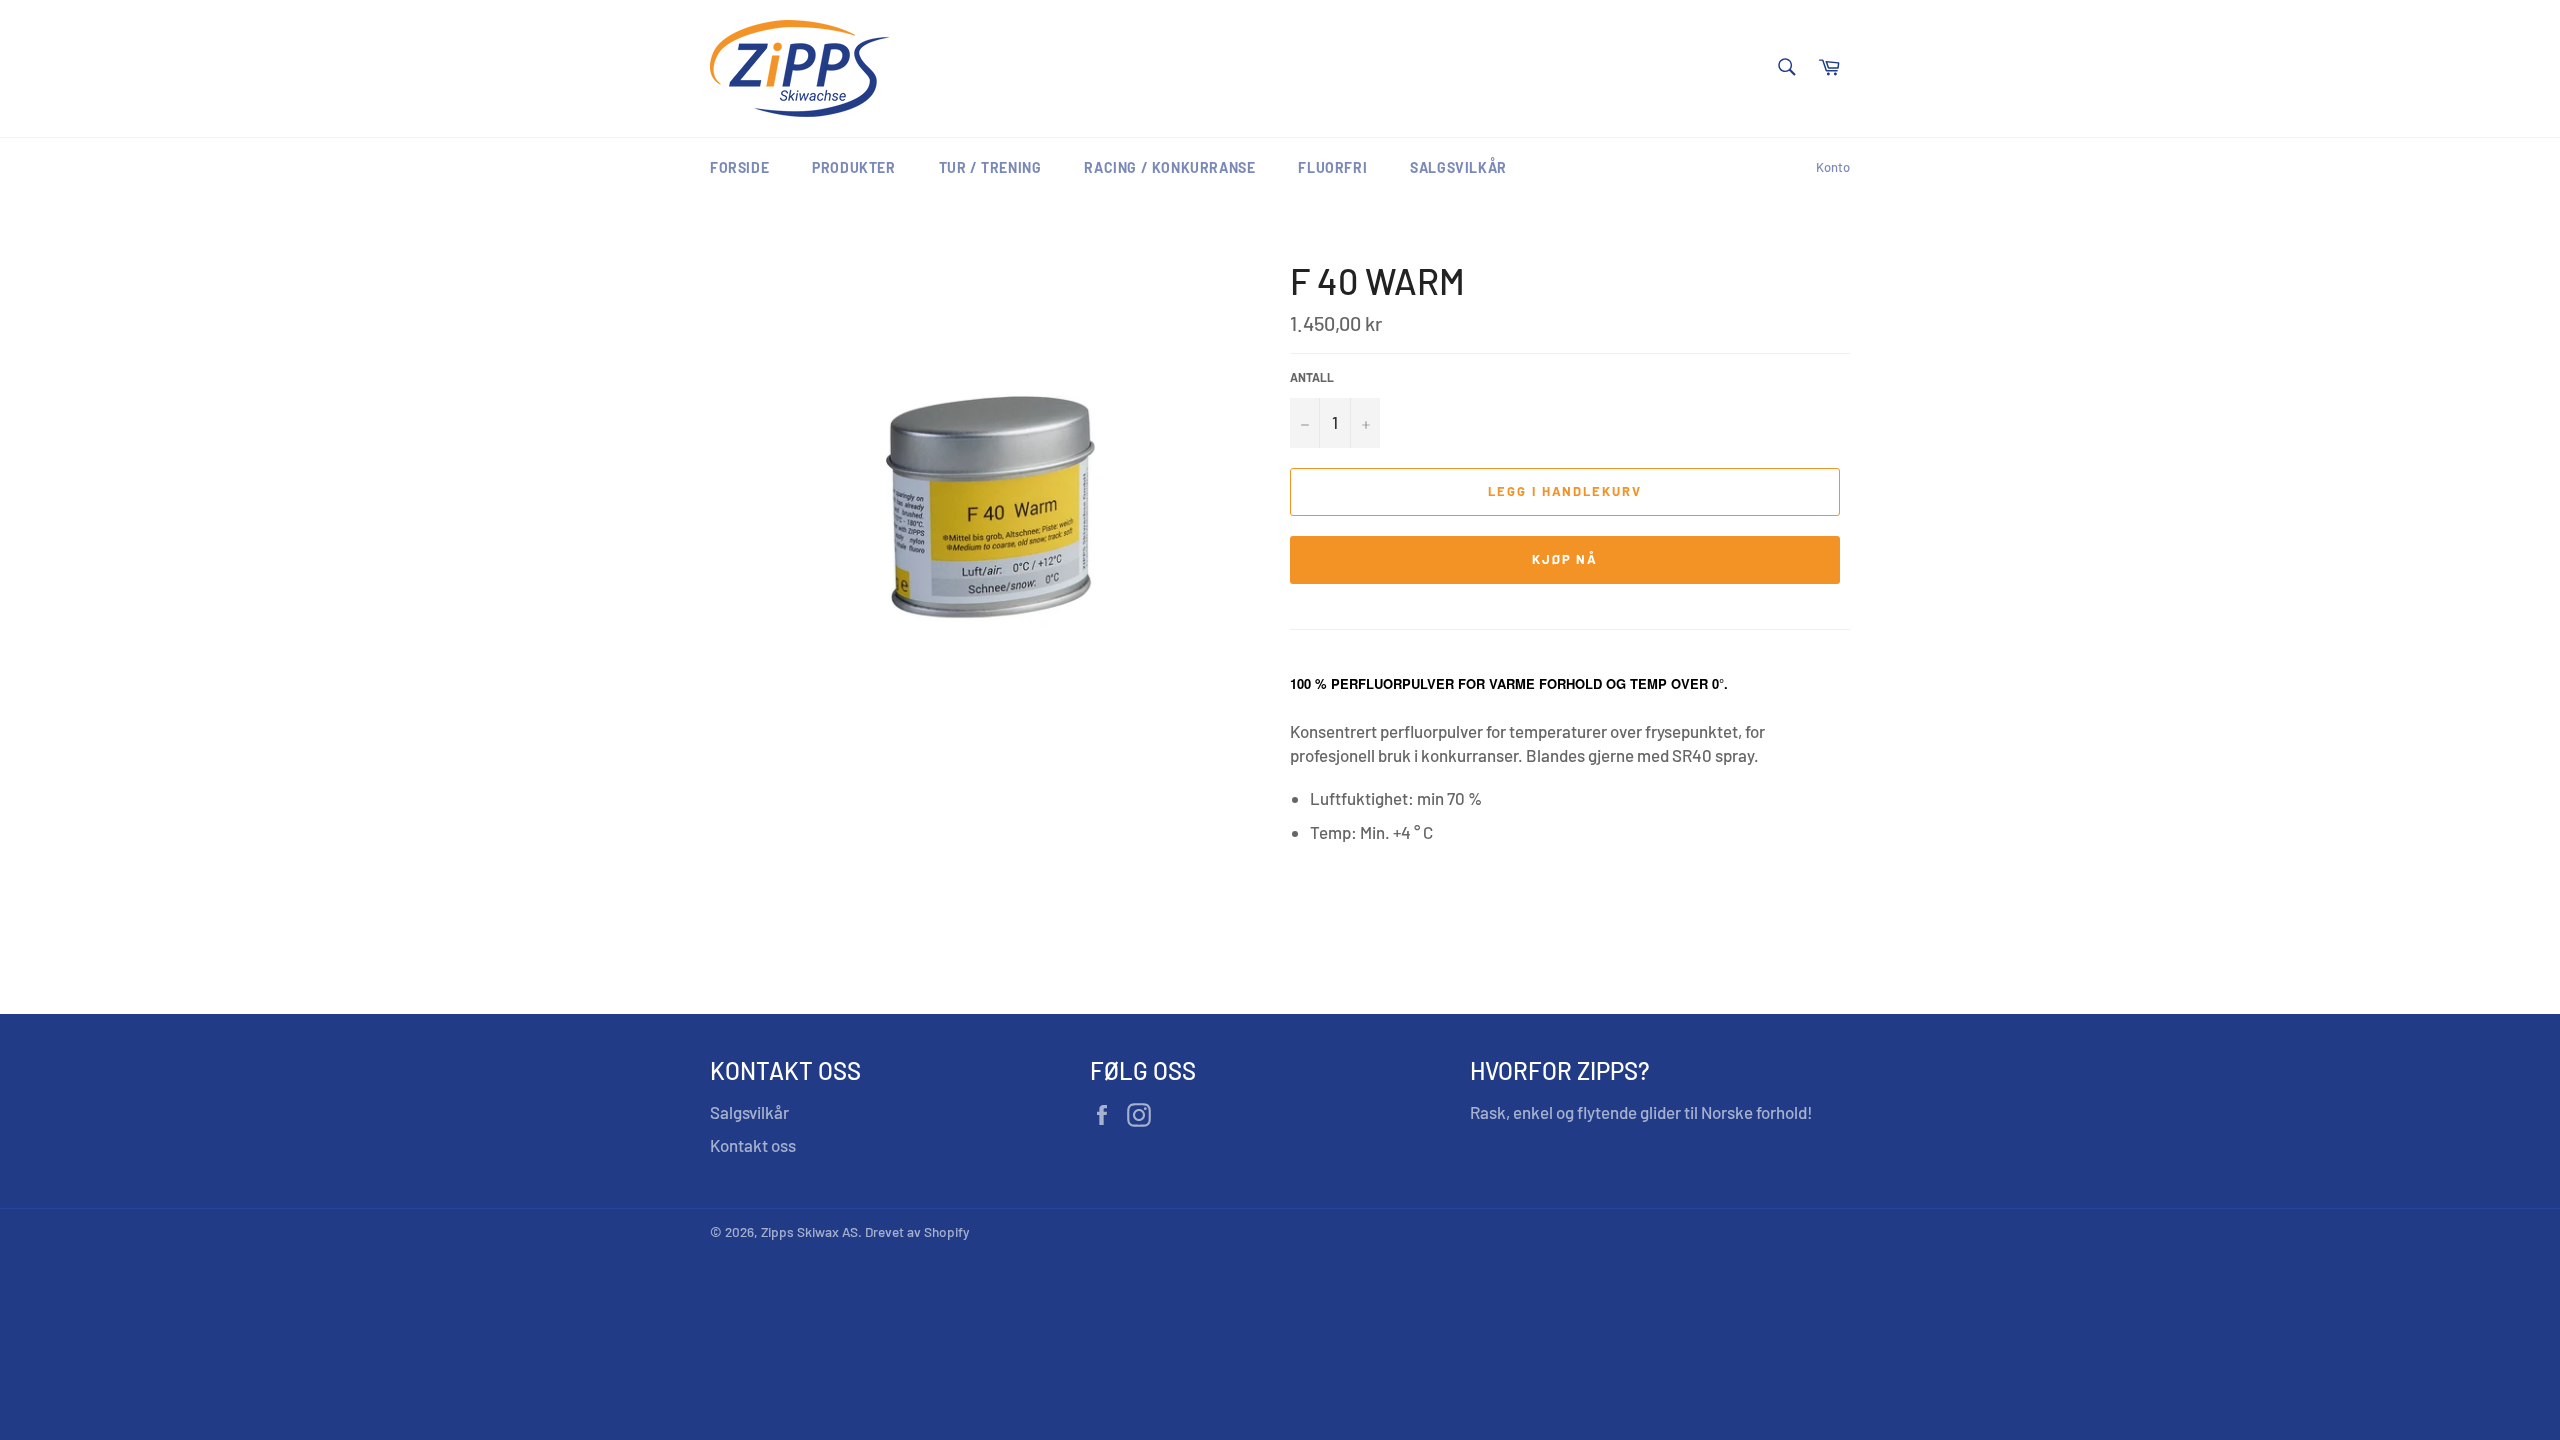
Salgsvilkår (1458, 167)
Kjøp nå (1565, 559)
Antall (1312, 377)
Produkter (853, 167)
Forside (739, 167)
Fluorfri (1332, 167)
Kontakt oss (753, 1145)
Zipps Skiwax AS (809, 1231)
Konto (1833, 167)
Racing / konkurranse (1169, 167)
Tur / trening (990, 167)
